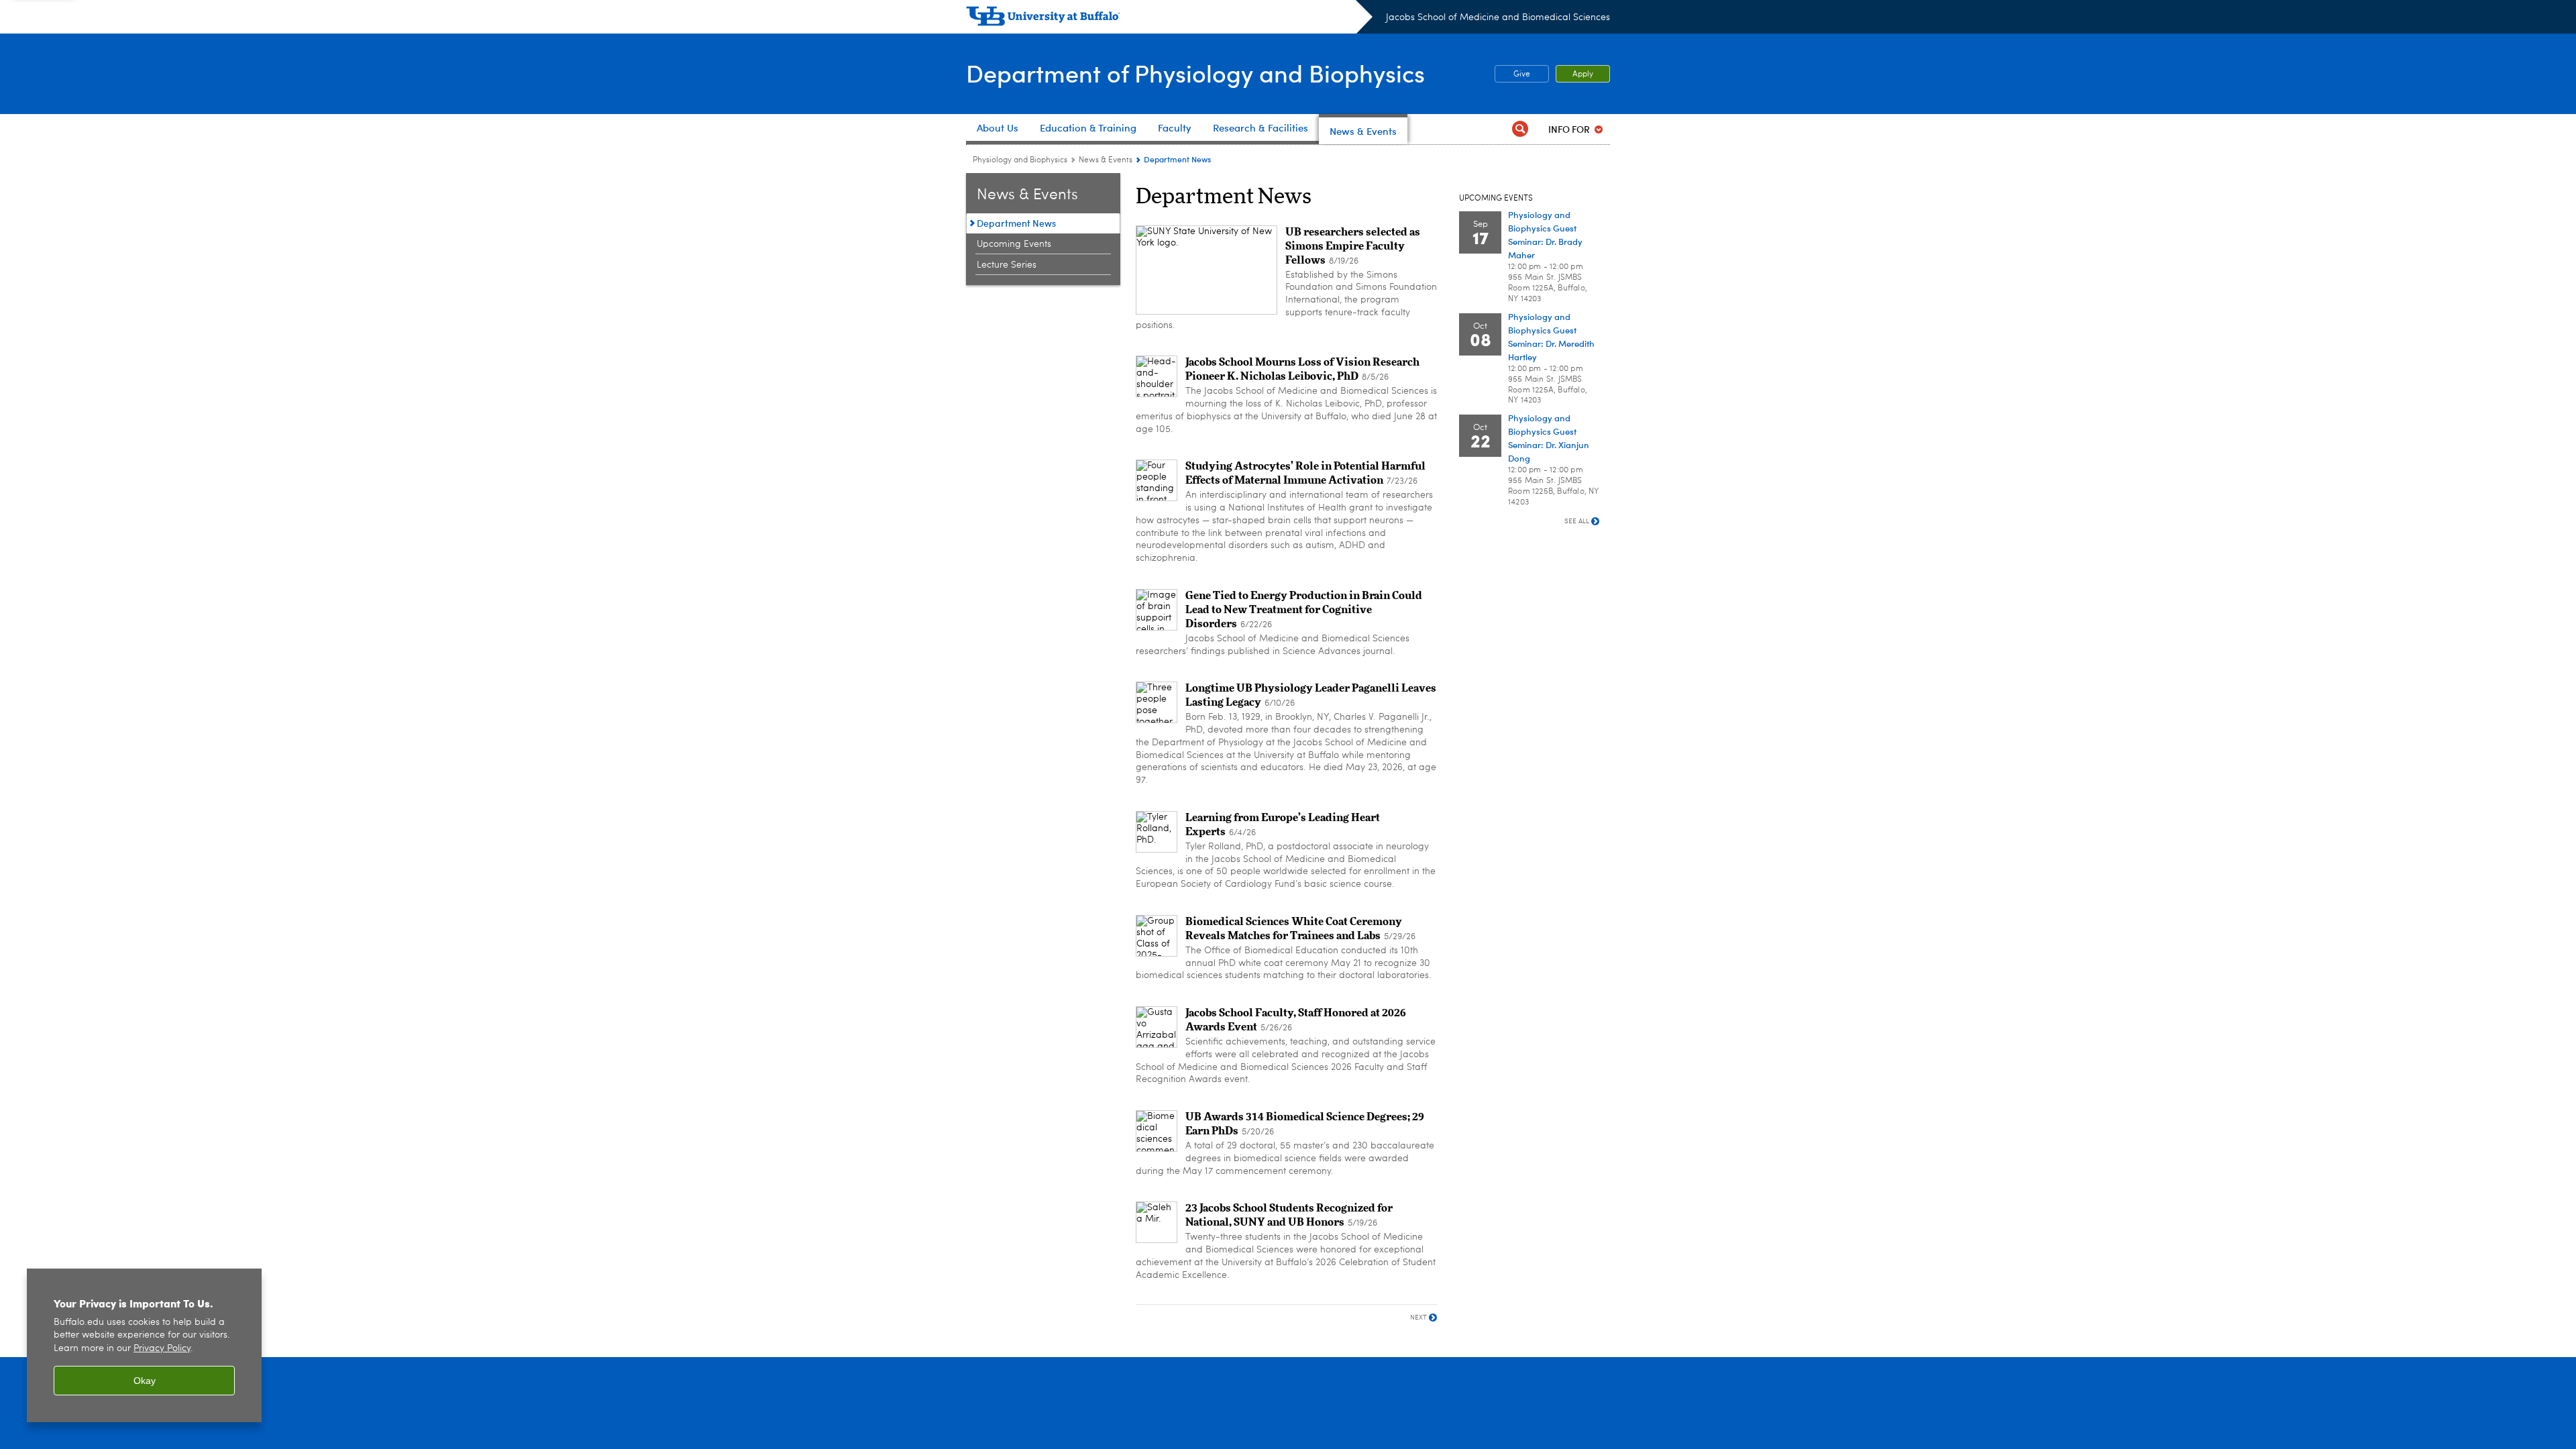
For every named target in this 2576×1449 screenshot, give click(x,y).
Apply (1583, 74)
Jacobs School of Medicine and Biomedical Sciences (1498, 17)
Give (1512, 74)
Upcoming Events (1014, 244)
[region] (144, 1345)
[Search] (1520, 129)
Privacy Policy (162, 1349)
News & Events (1106, 160)
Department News (1016, 223)
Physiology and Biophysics (1020, 160)
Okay (145, 1381)
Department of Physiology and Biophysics (1195, 73)
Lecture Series (1007, 265)
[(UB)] (1169, 19)
